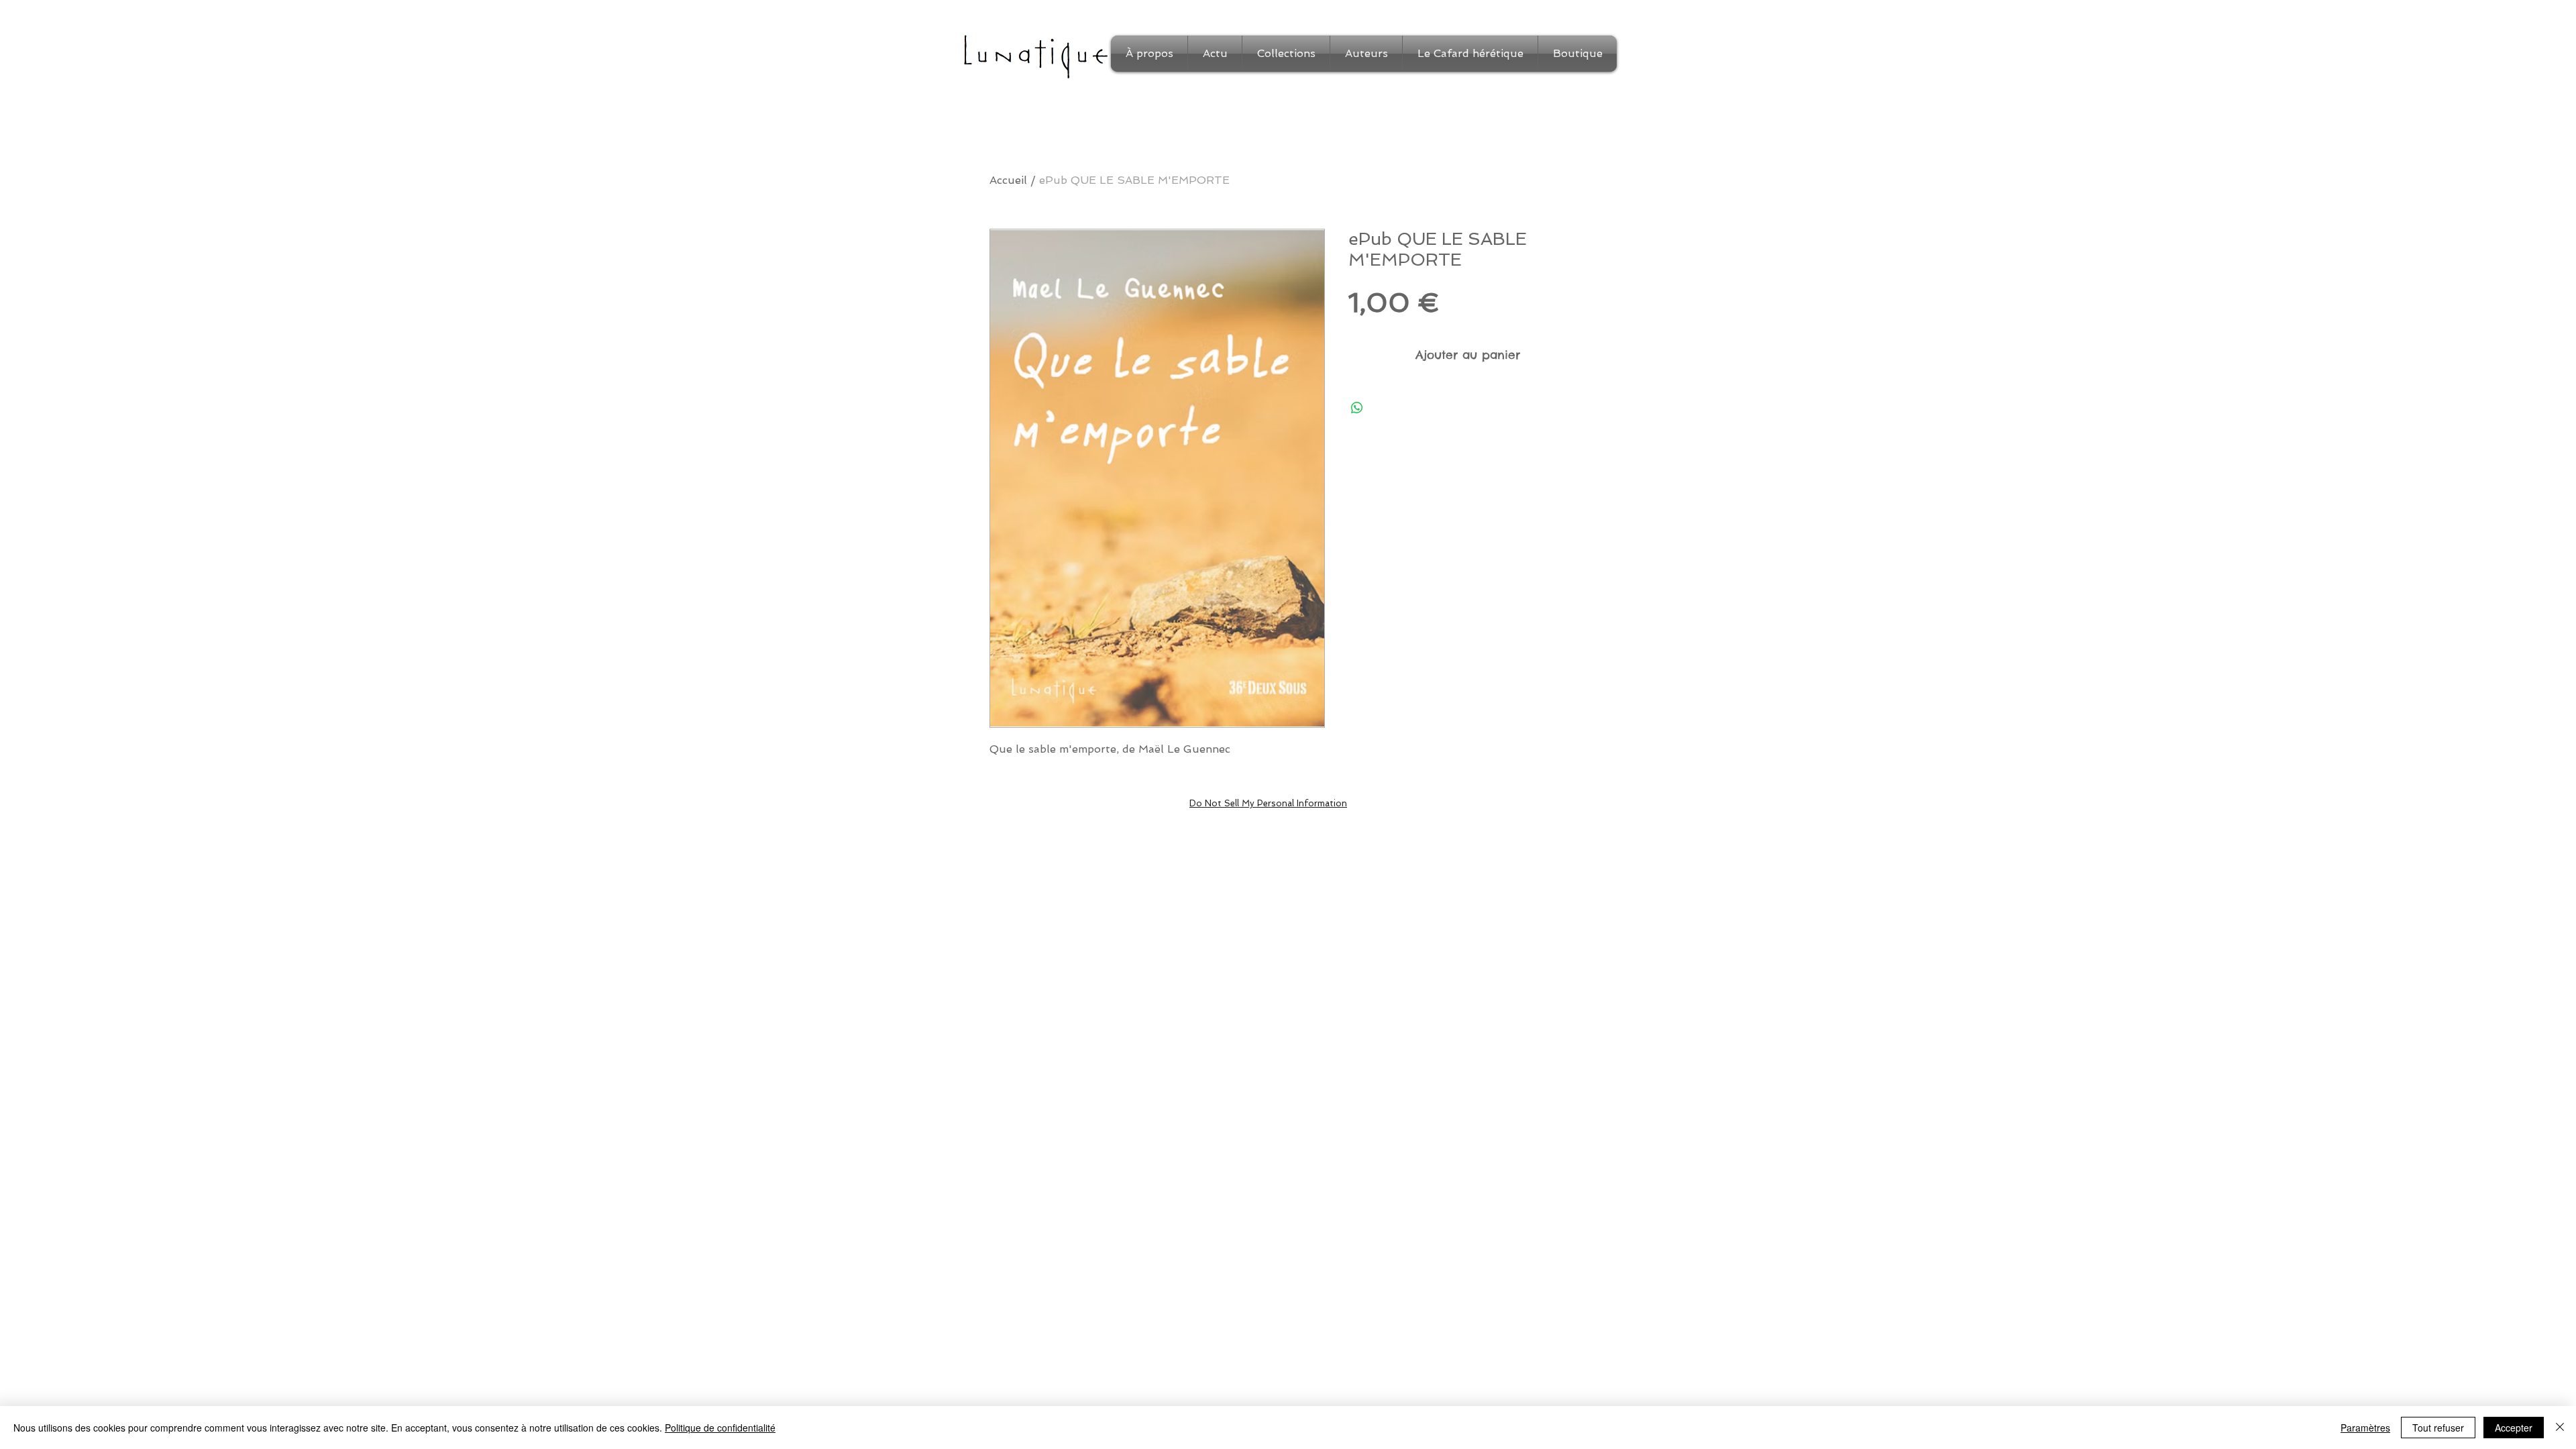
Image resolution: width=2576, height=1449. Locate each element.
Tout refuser (2438, 1428)
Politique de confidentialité (720, 1428)
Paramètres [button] (2365, 1428)
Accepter (2514, 1428)
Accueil (1008, 180)
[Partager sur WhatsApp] (1357, 408)
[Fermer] (2560, 1428)
